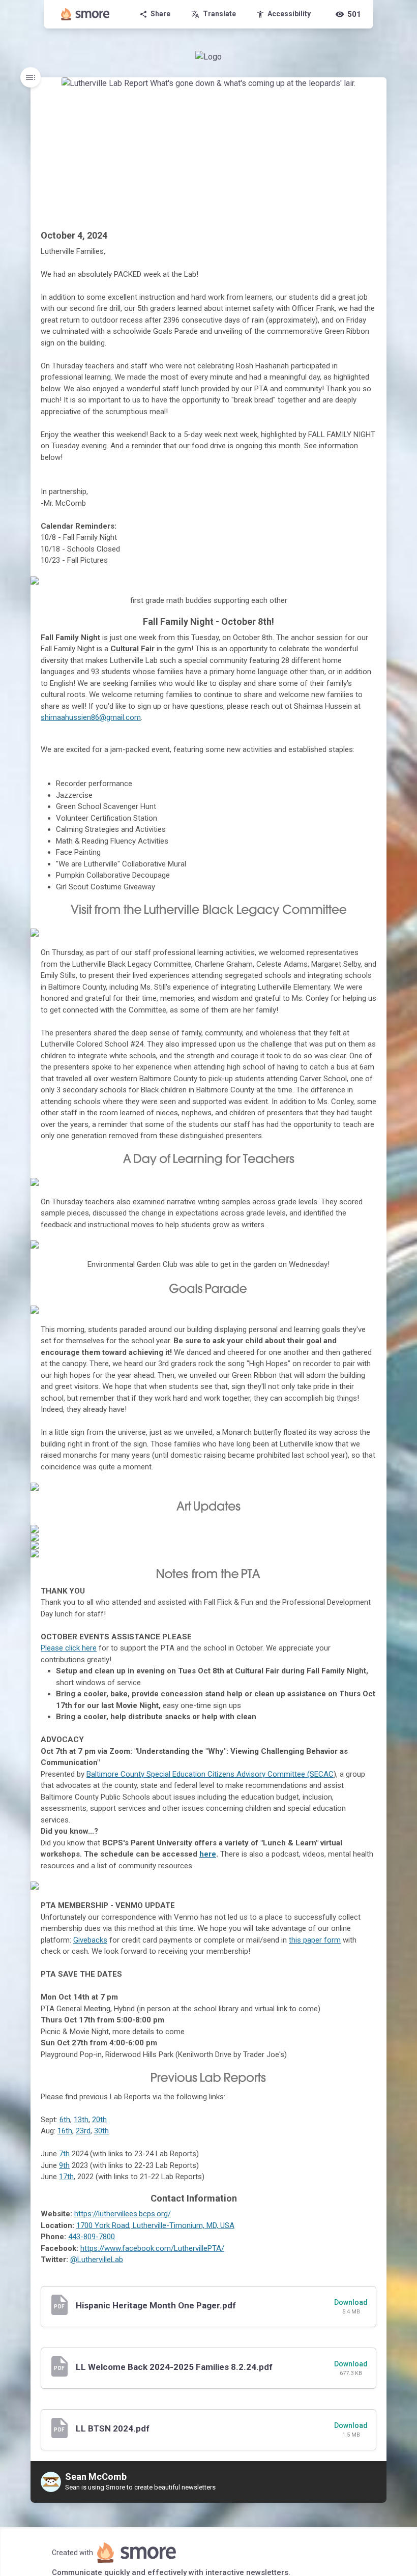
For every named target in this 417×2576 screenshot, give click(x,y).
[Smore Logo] (85, 14)
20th (99, 2120)
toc (31, 77)
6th (65, 2120)
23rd (83, 2131)
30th (101, 2131)
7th (64, 2154)
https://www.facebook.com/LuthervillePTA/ (152, 2248)
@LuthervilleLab (97, 2260)
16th (65, 2131)
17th (66, 2177)
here (208, 1854)
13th (81, 2120)
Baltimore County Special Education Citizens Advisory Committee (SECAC (210, 1774)
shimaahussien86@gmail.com (91, 717)
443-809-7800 (92, 2237)
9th (64, 2165)
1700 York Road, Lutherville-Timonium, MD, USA (155, 2225)
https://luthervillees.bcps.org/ (123, 2214)
